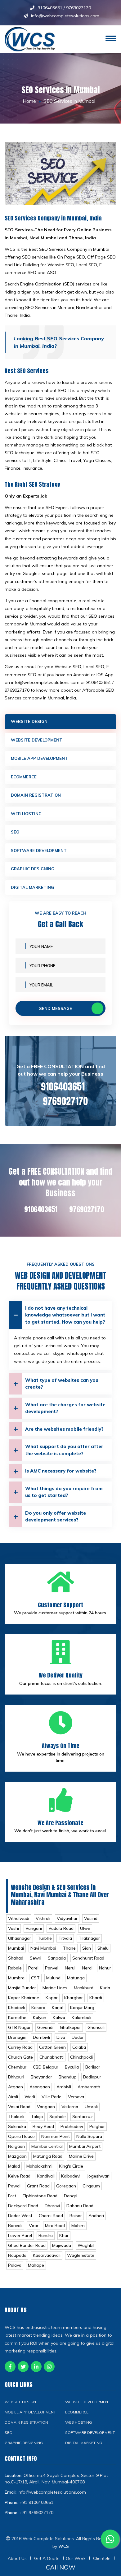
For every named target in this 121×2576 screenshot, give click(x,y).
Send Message (56, 1008)
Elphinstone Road (40, 2196)
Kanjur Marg (82, 2008)
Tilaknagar (89, 1938)
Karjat (58, 2008)
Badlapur (92, 2077)
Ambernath (89, 2087)
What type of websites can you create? (62, 1384)
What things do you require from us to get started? (64, 1492)
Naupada (17, 2255)
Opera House (21, 2136)
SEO (15, 832)
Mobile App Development (39, 758)
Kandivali (46, 2176)
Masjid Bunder (22, 1988)
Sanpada (57, 1958)
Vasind (91, 1918)
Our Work (76, 2558)
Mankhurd (84, 1988)
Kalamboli (81, 2017)
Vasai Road (19, 2107)
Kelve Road (19, 2176)
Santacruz (83, 2117)
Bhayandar (41, 2077)
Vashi (13, 1928)
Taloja (37, 2117)
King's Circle (71, 2166)
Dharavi (52, 2206)
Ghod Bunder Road (27, 2245)
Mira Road (55, 2226)
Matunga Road (48, 2156)
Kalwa (59, 2017)
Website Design (29, 721)
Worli (30, 2097)
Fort (12, 2196)
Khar (64, 2235)
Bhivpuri (16, 2077)
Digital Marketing (32, 887)
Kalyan (40, 2017)
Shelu (103, 1948)
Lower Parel (20, 2235)
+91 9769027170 (36, 2513)
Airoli (13, 2097)
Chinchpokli (81, 2057)
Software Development (39, 851)
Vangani (34, 1928)
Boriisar (93, 2067)
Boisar (76, 2216)
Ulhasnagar (20, 1938)
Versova (76, 2097)
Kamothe (17, 2017)
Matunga (76, 1978)
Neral (87, 1968)
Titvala (65, 1938)
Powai (14, 2186)
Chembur (17, 2067)
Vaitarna (70, 2107)
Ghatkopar (70, 2027)
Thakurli (16, 2117)
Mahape (36, 2265)
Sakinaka (17, 2126)
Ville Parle (52, 2097)
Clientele (102, 2558)
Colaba (79, 2047)
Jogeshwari (98, 2176)
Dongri (71, 2196)
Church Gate (20, 2057)
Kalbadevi (71, 2176)
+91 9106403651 (36, 2502)
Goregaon (66, 2186)
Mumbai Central (47, 2146)
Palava (15, 2265)
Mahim (78, 2226)
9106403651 (51, 8)
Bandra (46, 2235)
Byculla (72, 2067)
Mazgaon (17, 2156)
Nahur (105, 1968)
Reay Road (43, 2126)
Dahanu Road (80, 2206)
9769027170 (78, 8)
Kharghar (74, 1998)
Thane (69, 1948)
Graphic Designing (33, 869)
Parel (33, 1968)
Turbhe (45, 1938)
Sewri (36, 1958)
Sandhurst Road (88, 1958)
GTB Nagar (19, 2027)
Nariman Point (56, 2136)
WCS (64, 2546)
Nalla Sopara (89, 2136)
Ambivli (64, 2087)
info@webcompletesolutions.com (65, 16)
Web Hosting (26, 814)
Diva (61, 2037)
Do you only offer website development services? (56, 1516)
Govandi (45, 2027)
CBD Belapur (46, 2067)
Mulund (53, 1978)
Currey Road (20, 2047)
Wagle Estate (81, 2255)
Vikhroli (43, 1918)
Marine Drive (81, 2156)
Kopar (52, 1998)
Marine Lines (55, 1988)
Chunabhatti (52, 2057)
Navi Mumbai (43, 1948)
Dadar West (20, 2216)
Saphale (58, 2117)
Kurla (105, 1988)
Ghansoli (96, 2027)
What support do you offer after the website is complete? (64, 1450)
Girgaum (91, 2186)
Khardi (96, 1998)
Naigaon (16, 2146)
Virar (34, 2226)
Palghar (97, 2126)
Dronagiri (17, 2037)
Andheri (96, 2216)
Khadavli (16, 2008)
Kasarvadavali (47, 2255)
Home (29, 101)
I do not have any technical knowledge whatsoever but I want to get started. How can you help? (65, 1315)
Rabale (15, 1968)
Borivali (15, 2226)
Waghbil (86, 2245)
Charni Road (51, 2216)
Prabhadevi (72, 2126)
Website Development (37, 740)
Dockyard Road (23, 2206)
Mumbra (16, 1978)
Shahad (16, 1958)
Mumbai (16, 1948)
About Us (17, 2558)
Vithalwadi (19, 1918)
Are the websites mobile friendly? (64, 1429)
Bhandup (68, 2077)
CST (35, 1978)
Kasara (38, 2008)
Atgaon (16, 2087)
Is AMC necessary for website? (61, 1471)
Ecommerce (24, 777)
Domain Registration (36, 795)
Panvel (52, 1968)
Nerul (70, 1968)
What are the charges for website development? (65, 1408)
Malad (14, 2166)
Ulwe (85, 1928)
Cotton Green (52, 2047)
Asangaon (40, 2087)
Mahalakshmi (39, 2166)
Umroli (91, 2107)
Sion (87, 1948)
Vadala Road (61, 1928)
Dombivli (41, 2037)
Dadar (78, 2037)
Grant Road (38, 2186)
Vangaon (46, 2107)
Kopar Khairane (24, 1998)
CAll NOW (61, 2567)
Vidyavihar (67, 1918)
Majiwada (62, 2245)
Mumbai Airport (85, 2146)
